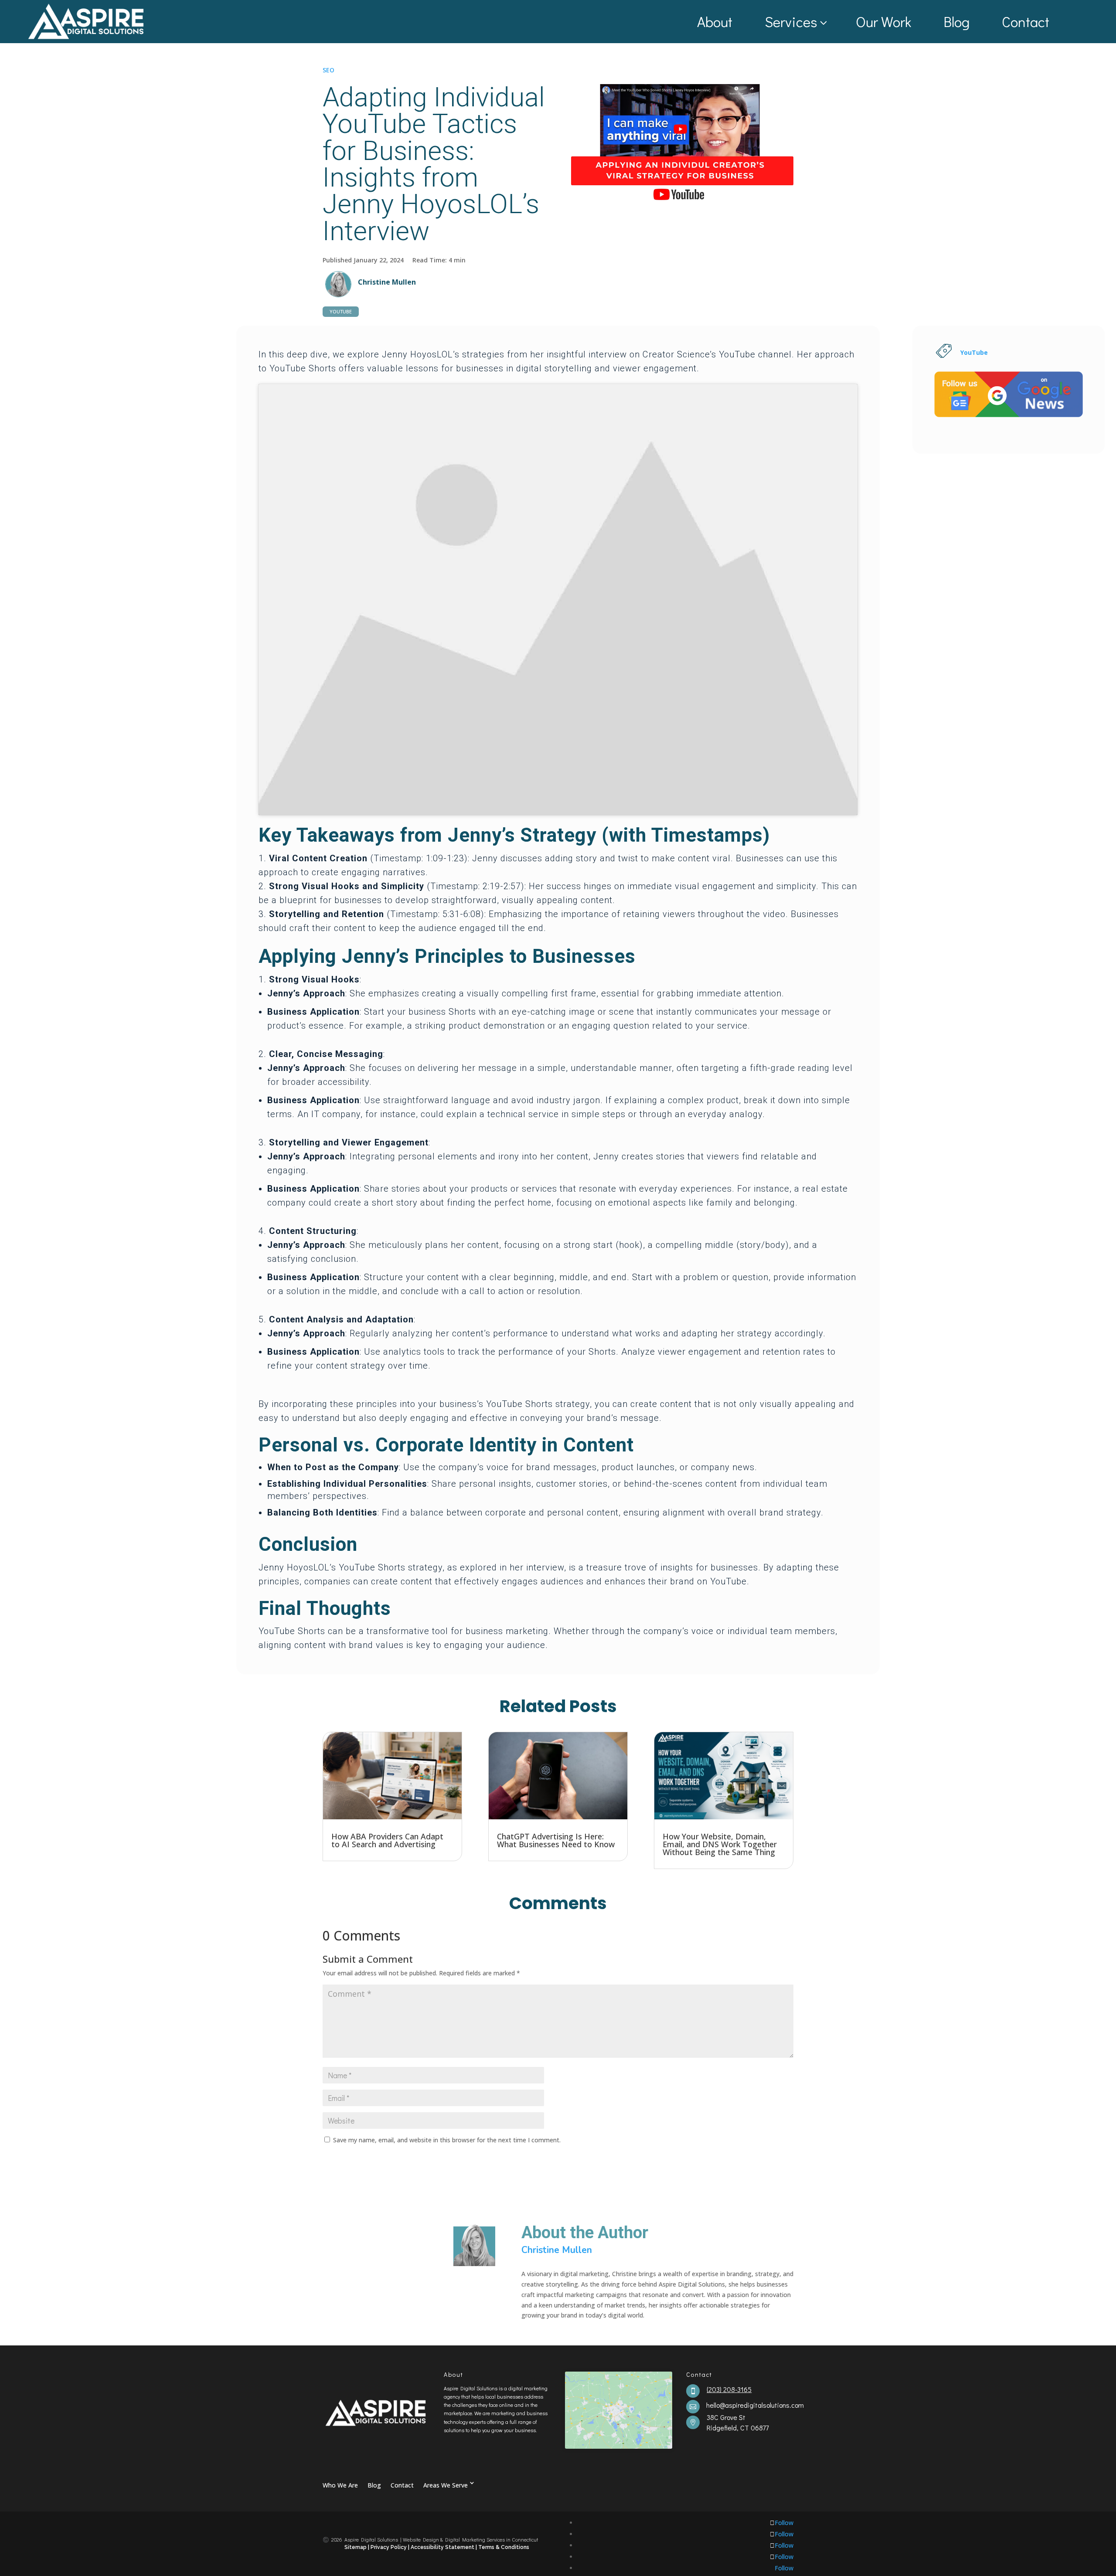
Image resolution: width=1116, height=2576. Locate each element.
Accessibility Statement (443, 2547)
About (715, 21)
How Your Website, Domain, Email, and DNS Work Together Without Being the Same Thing (720, 1844)
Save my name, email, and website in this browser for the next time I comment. (447, 2140)
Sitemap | (357, 2547)
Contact (1026, 21)
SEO (328, 70)
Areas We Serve (446, 2485)
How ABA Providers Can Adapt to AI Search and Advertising (387, 1840)
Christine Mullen (387, 282)
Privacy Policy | (390, 2547)
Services (791, 21)
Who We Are (340, 2485)
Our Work (883, 21)
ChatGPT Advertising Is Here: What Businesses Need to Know (556, 1840)
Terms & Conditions (504, 2547)
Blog (956, 21)
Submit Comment (746, 2162)
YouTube (341, 311)
